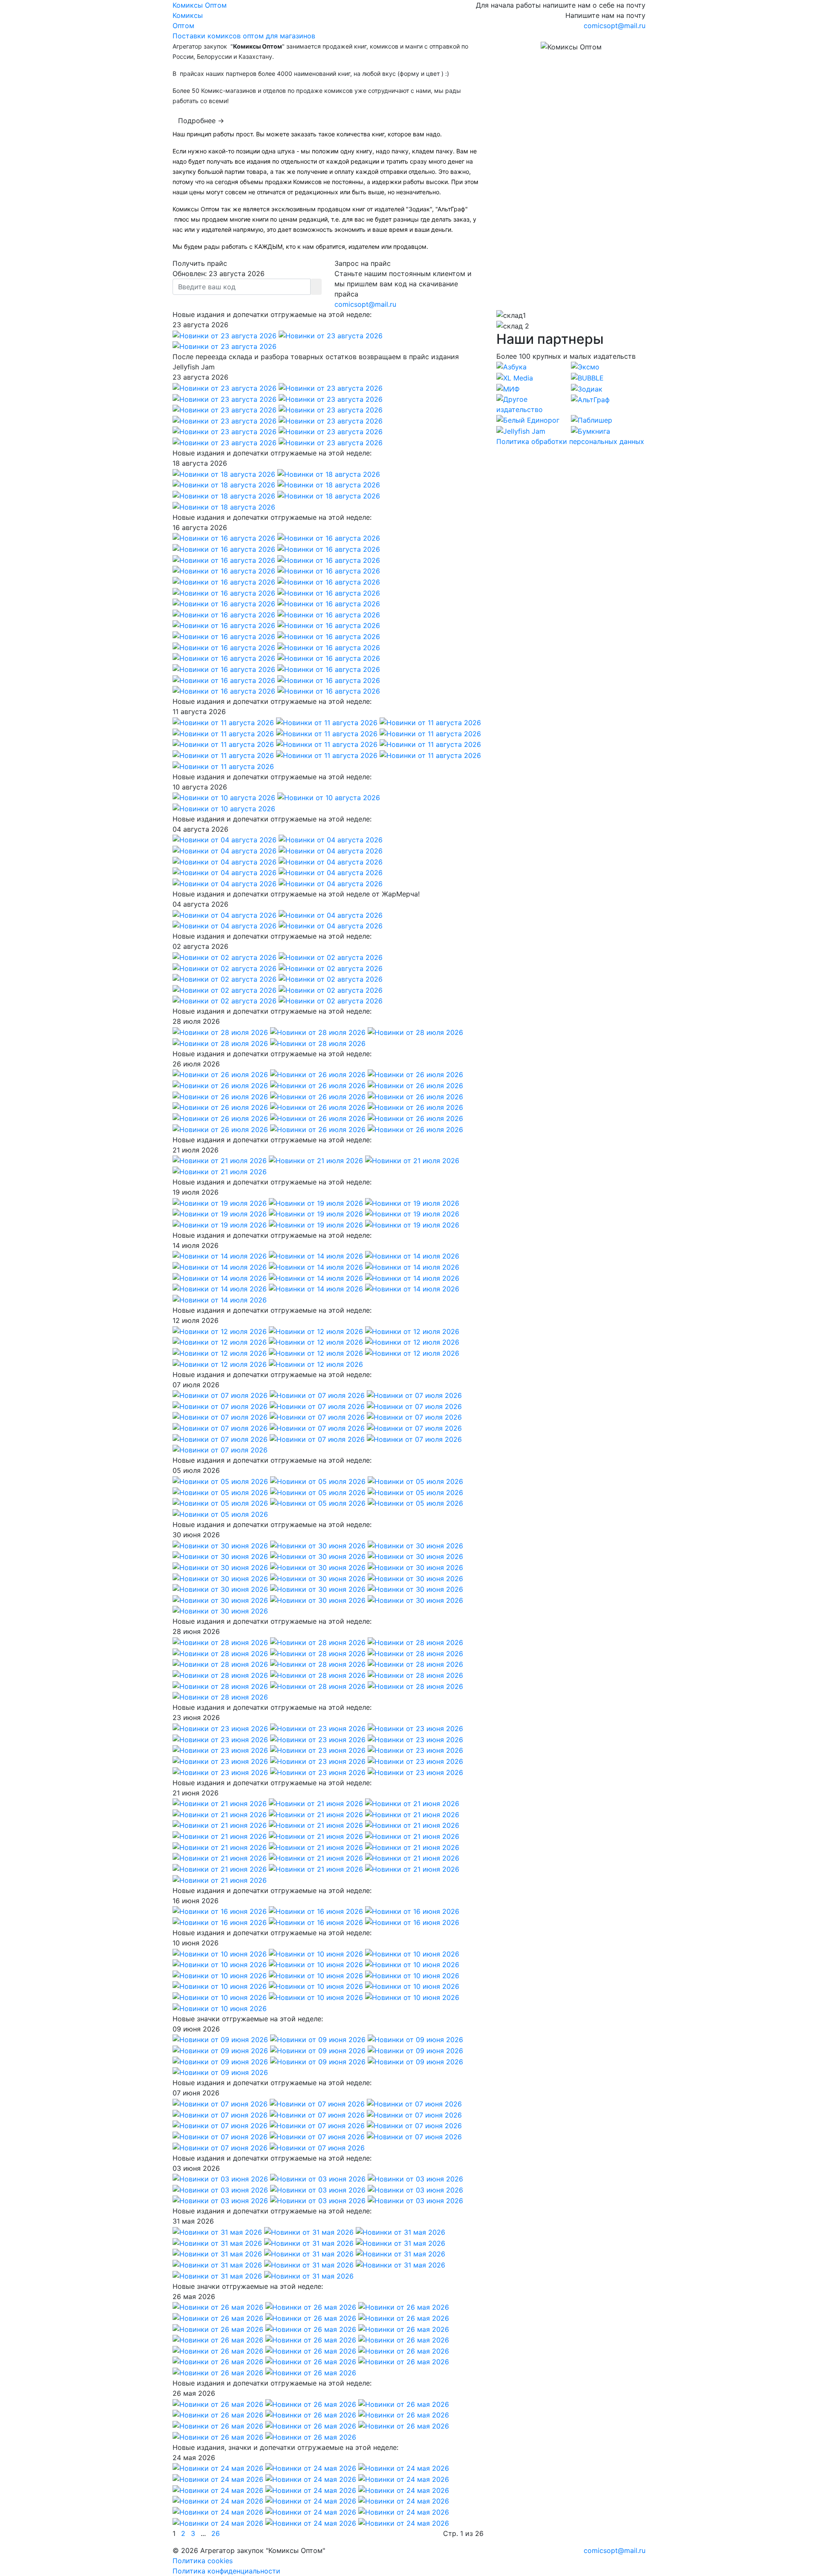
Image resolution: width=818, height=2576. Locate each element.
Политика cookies (203, 2561)
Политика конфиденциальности (226, 2571)
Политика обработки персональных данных (570, 441)
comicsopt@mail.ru (615, 26)
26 (216, 2533)
